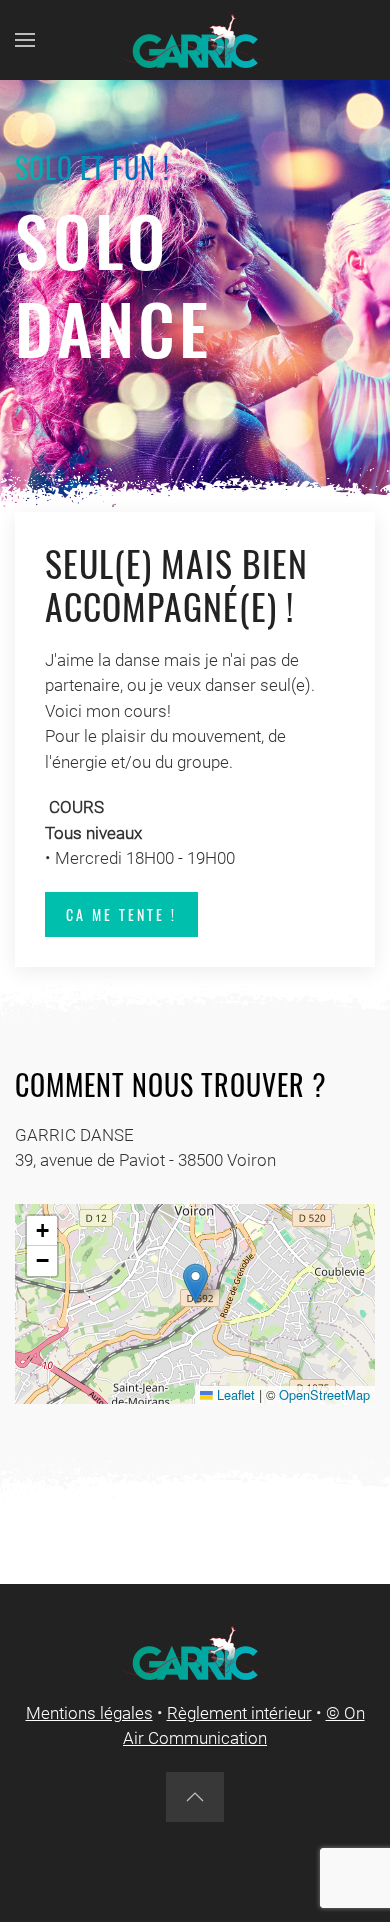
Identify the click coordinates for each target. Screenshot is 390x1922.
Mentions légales (89, 1713)
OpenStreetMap (324, 1394)
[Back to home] (195, 40)
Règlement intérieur (239, 1713)
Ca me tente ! (121, 914)
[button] (25, 40)
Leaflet (234, 1394)
